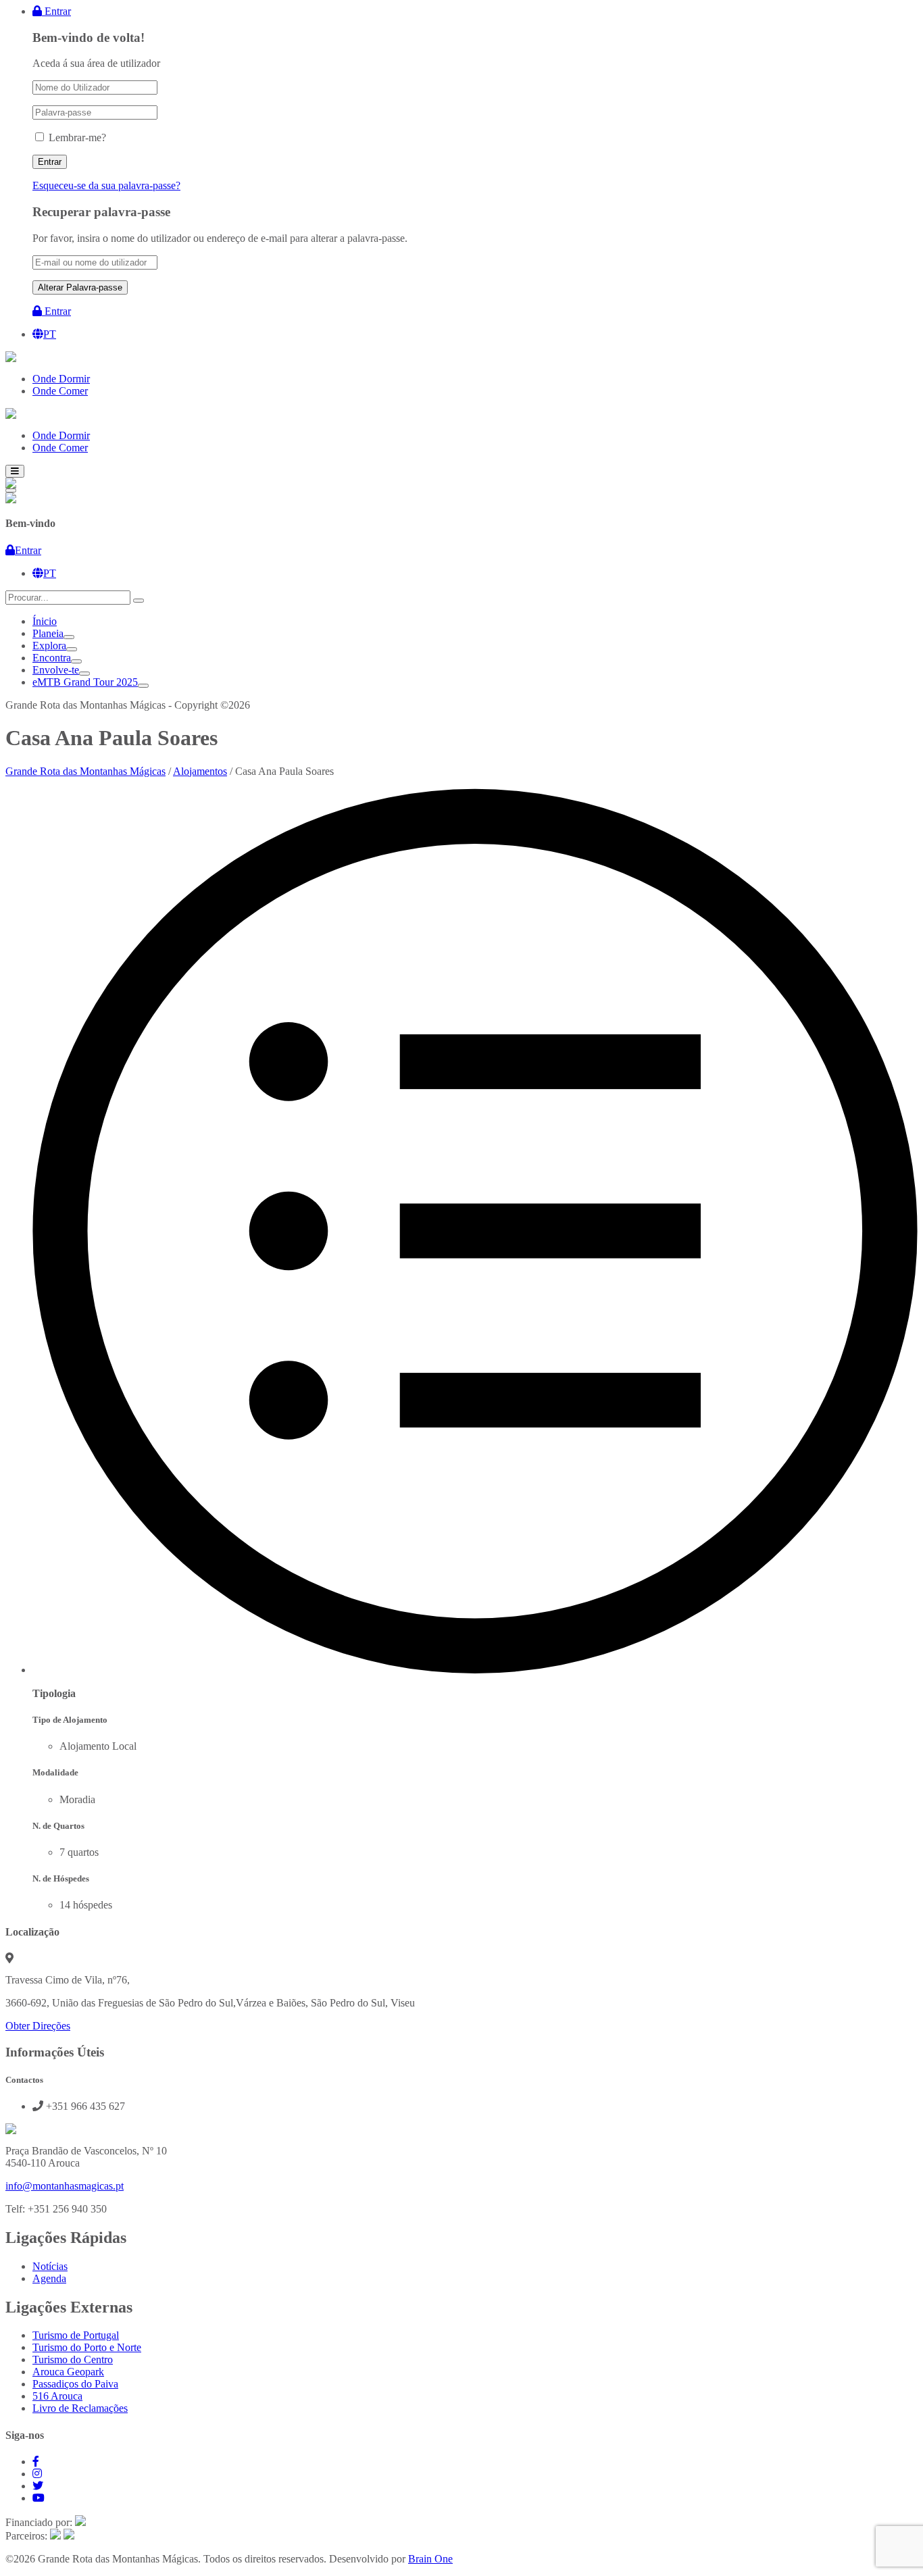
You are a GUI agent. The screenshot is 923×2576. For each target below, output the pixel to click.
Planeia (48, 633)
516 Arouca (57, 2396)
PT (50, 334)
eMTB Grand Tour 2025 (85, 682)
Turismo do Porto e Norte (87, 2347)
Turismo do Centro (73, 2359)
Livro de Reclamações (80, 2408)
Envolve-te (56, 670)
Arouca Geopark (68, 2372)
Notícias (50, 2266)
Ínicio (45, 621)
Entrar (56, 11)
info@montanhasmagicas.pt (65, 2186)
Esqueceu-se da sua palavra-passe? (106, 185)
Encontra (52, 658)
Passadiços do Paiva (75, 2384)
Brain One (430, 2559)
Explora (49, 646)
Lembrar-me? (77, 137)
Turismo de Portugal (76, 2335)
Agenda (49, 2278)
